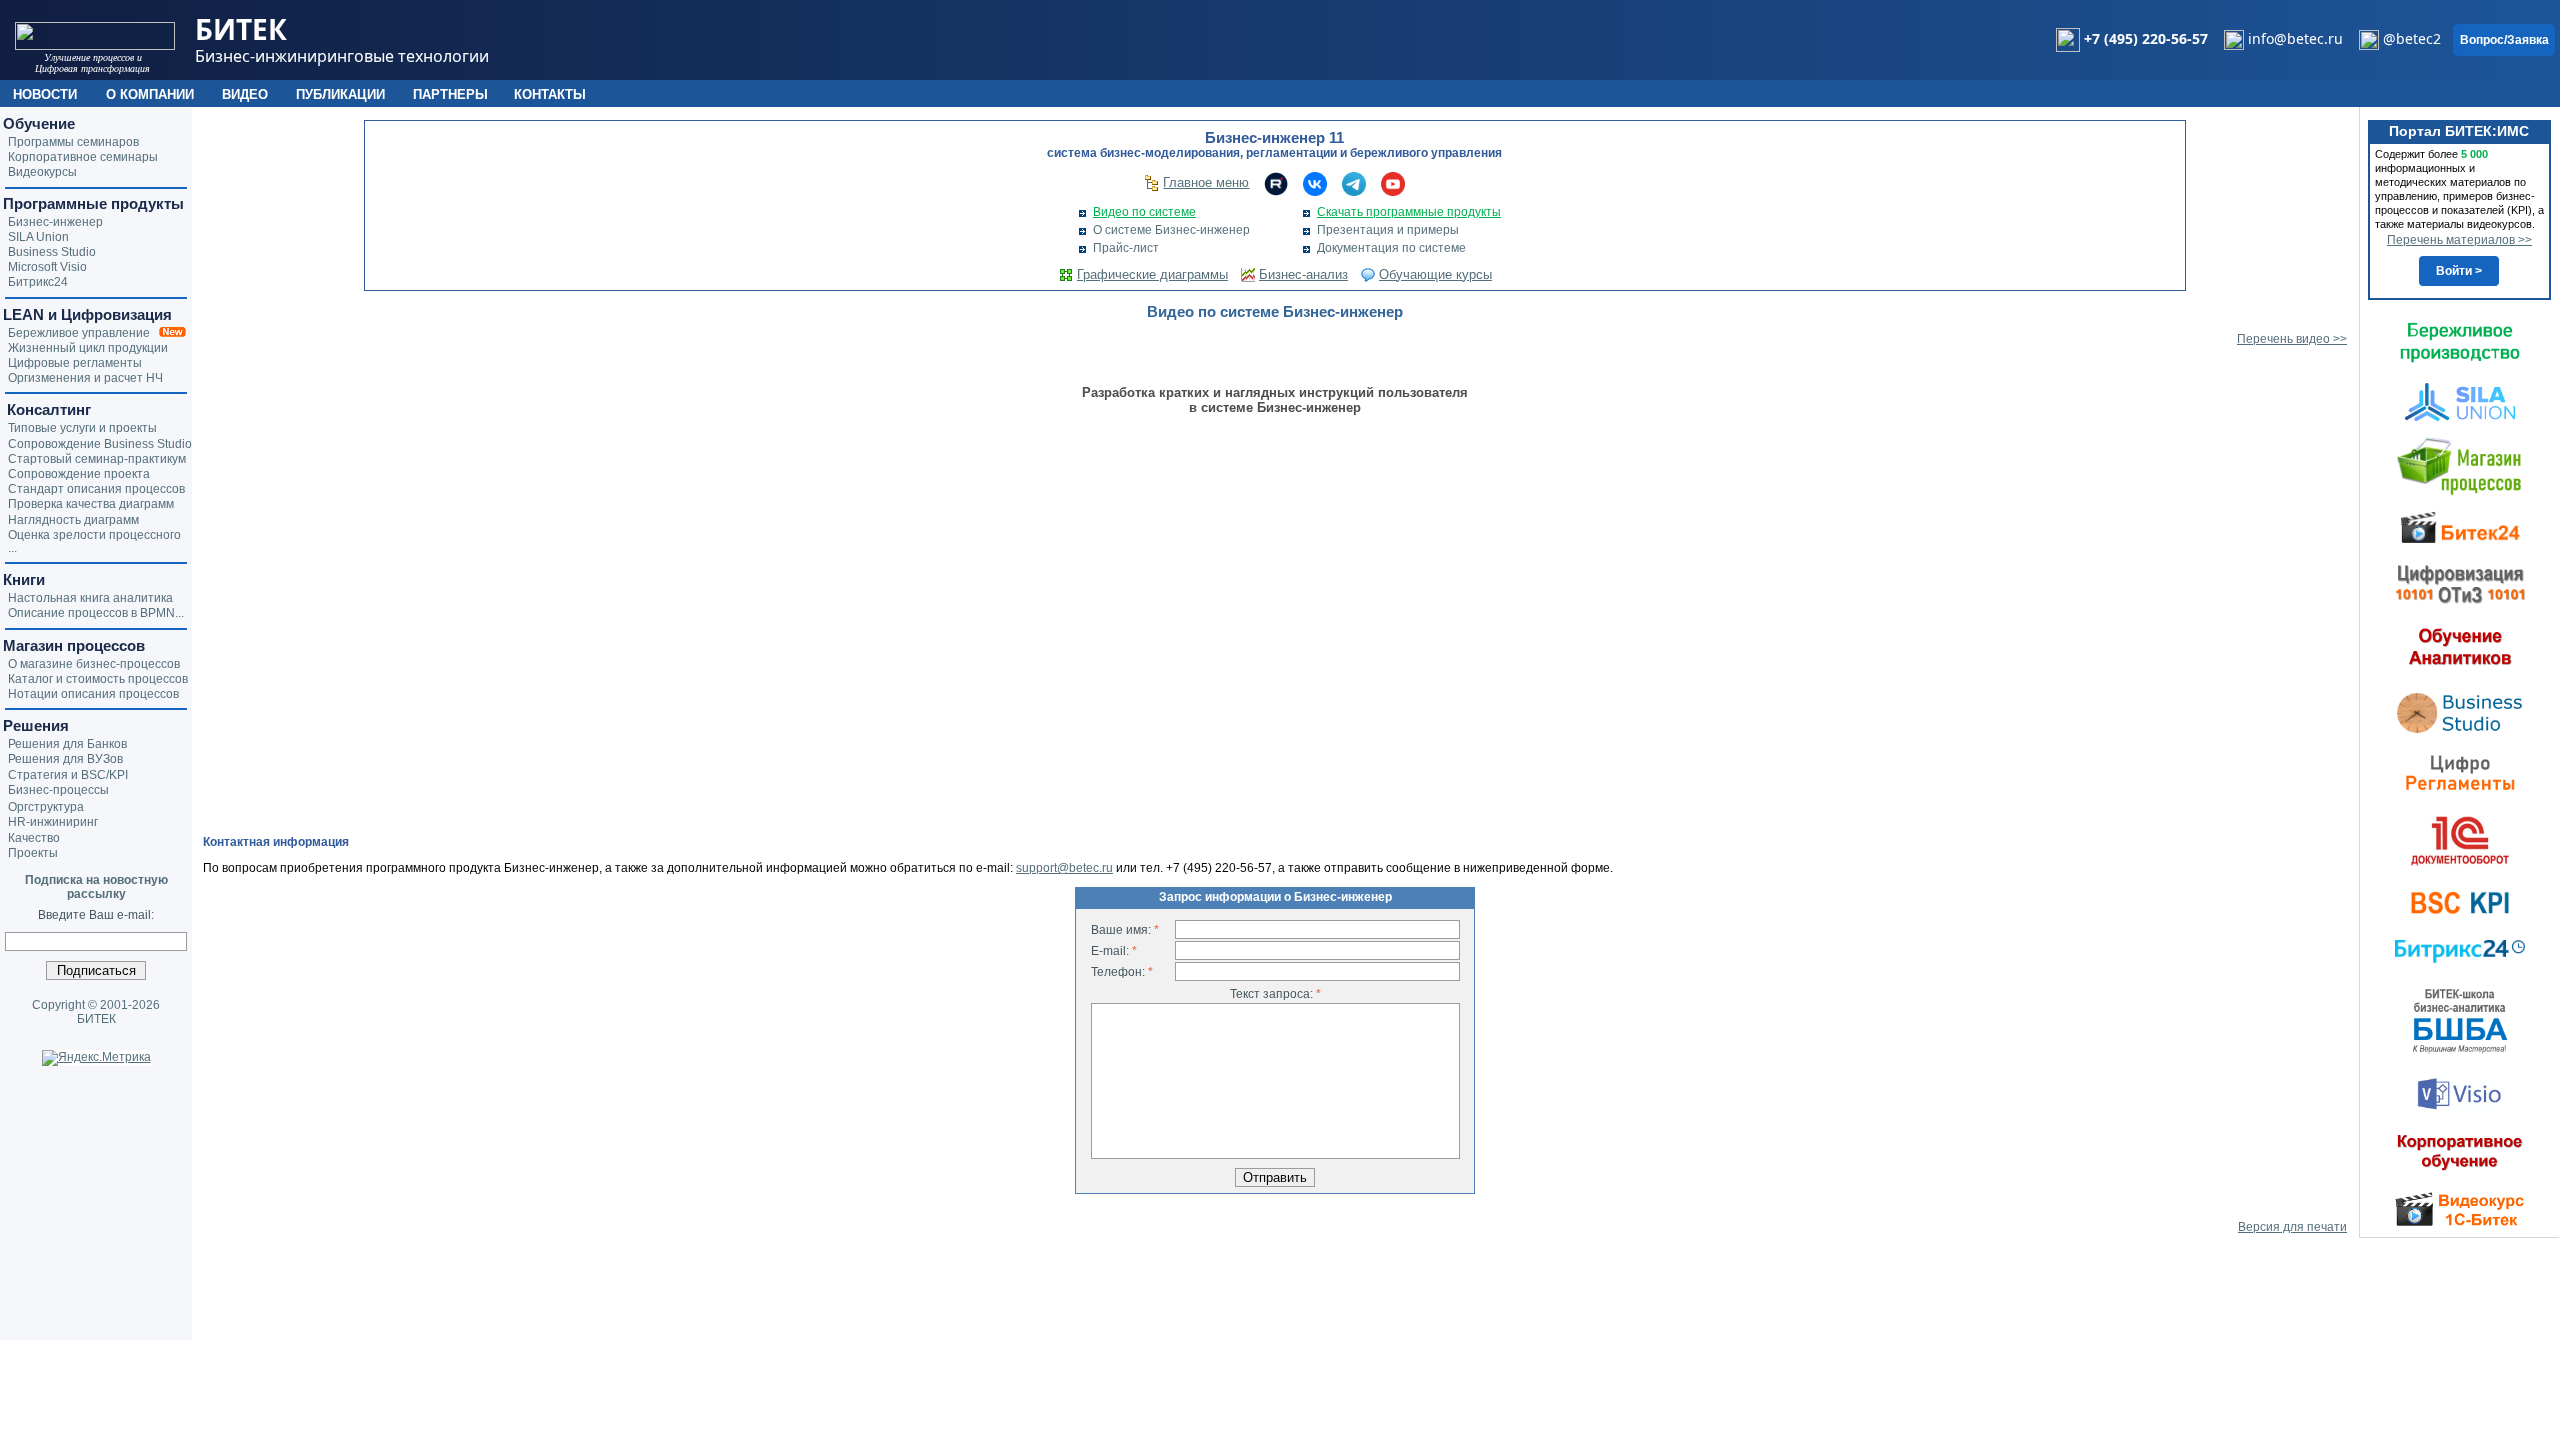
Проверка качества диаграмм (91, 504)
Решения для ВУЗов (65, 759)
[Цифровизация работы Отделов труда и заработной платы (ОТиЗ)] (2460, 583)
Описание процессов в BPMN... (96, 613)
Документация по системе (1391, 248)
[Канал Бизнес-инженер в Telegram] (1354, 183)
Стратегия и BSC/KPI (68, 775)
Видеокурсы (42, 172)
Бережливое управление (83, 333)
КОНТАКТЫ (550, 94)
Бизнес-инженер (55, 222)
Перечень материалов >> (2459, 240)
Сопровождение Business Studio (100, 444)
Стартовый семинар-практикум (97, 459)
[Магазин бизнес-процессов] (2459, 465)
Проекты (33, 853)
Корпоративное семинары (83, 157)
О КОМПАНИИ (150, 94)
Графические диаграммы (1152, 274)
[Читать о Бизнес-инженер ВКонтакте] (1315, 183)
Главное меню (1206, 182)
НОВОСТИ (45, 94)
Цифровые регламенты (75, 363)
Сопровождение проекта (79, 474)
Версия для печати (2292, 1227)
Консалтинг (47, 409)
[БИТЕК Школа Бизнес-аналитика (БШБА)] (2460, 1020)
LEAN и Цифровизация (87, 314)
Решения (36, 725)
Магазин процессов (74, 645)
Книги (24, 579)
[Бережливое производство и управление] (2460, 342)
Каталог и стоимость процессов (98, 679)
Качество (34, 838)
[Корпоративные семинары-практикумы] (2460, 1152)
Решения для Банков (67, 744)
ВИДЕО (245, 94)
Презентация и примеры (1388, 230)
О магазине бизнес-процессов (94, 664)
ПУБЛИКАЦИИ (340, 94)
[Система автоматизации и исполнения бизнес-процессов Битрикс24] (2460, 951)
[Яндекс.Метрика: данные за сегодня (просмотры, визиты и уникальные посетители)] (96, 1058)
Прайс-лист (1126, 248)
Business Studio (52, 252)
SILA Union (38, 237)
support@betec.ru (1064, 868)
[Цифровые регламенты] (2460, 772)
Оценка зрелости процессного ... (94, 541)
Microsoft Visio (47, 267)
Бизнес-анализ (1303, 274)
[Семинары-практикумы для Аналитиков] (2460, 646)
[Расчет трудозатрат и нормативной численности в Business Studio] (2460, 711)
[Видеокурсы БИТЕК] (2460, 526)
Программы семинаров (73, 142)
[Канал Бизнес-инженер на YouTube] (1393, 183)
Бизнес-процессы (58, 790)
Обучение (39, 123)
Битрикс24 (38, 282)
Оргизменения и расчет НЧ (85, 378)
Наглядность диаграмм (73, 520)
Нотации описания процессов (93, 694)
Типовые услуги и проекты (82, 428)
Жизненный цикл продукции (88, 348)
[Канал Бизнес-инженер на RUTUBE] (1276, 183)
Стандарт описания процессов (96, 489)
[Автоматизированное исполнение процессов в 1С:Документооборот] (2460, 840)
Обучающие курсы (1435, 274)
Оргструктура (46, 807)
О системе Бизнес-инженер (1171, 230)
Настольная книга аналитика (90, 598)
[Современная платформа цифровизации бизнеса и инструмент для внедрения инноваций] (2460, 401)
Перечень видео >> (2292, 339)
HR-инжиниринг (53, 822)
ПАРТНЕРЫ (450, 94)
